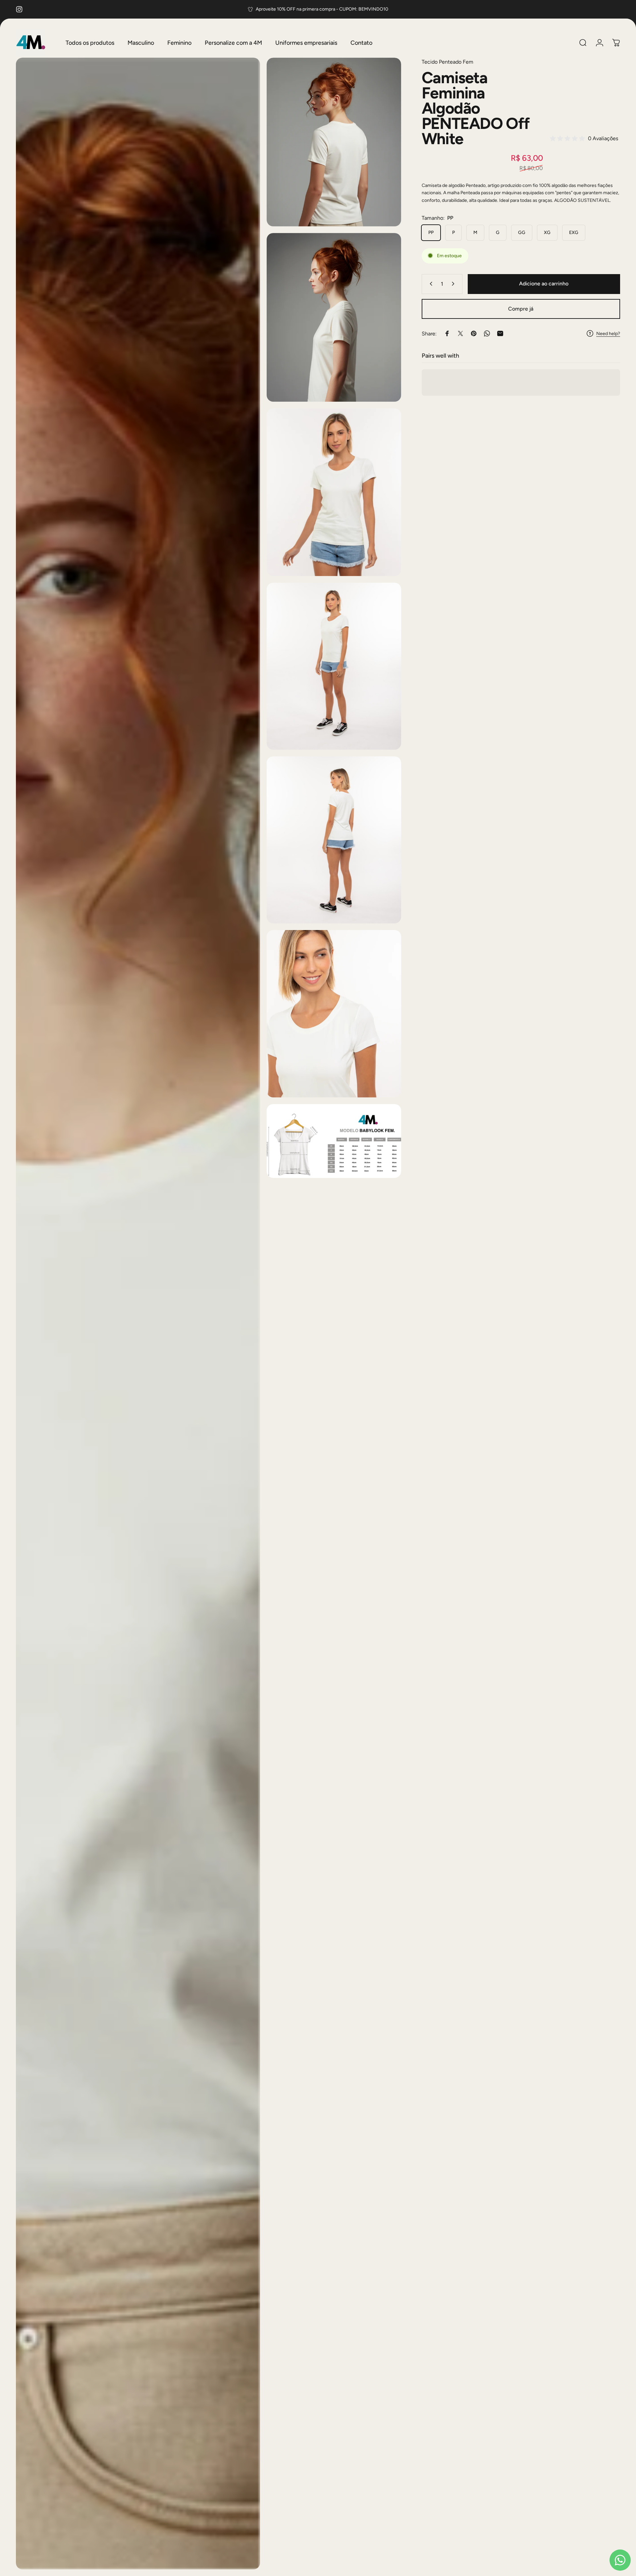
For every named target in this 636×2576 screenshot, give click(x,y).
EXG (574, 233)
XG (547, 233)
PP (431, 233)
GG (522, 233)
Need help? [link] (608, 333)
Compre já (521, 309)
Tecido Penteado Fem (448, 62)
